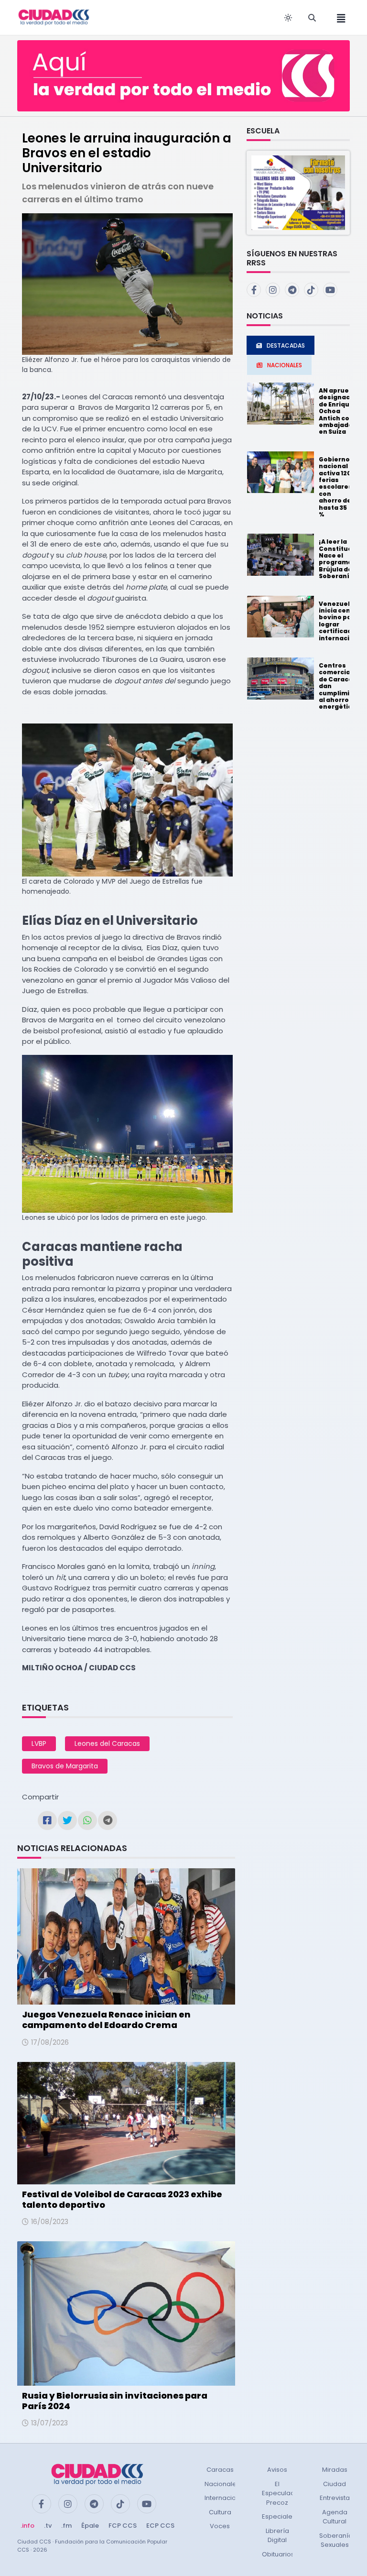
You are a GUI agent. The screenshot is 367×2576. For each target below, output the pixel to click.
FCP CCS (123, 2526)
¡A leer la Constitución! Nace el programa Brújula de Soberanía (342, 559)
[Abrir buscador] (312, 18)
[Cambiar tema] (288, 18)
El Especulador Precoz (282, 2493)
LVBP (39, 1743)
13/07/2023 (49, 2423)
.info (27, 2526)
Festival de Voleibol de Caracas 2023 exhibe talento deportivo (122, 2199)
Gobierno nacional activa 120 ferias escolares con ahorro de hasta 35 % (335, 487)
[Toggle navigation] (338, 17)
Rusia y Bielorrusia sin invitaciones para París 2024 (115, 2401)
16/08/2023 (50, 2222)
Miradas (335, 2470)
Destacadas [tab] (286, 345)
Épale (90, 2526)
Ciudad (335, 2484)
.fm (66, 2526)
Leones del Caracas (107, 1743)
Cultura (220, 2512)
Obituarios (278, 2554)
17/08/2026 (50, 2042)
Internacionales (229, 2498)
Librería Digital (277, 2536)
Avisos (277, 2470)
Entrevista (335, 2498)
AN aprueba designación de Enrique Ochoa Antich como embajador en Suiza (340, 411)
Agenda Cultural (335, 2517)
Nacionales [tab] (285, 365)
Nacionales (222, 2484)
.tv (48, 2526)
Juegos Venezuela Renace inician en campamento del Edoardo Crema (106, 2020)
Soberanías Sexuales (338, 2540)
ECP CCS (160, 2526)
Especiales (279, 2516)
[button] (298, 192)
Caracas (220, 2470)
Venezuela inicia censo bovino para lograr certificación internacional (341, 621)
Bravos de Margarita (65, 1766)
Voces (220, 2526)
